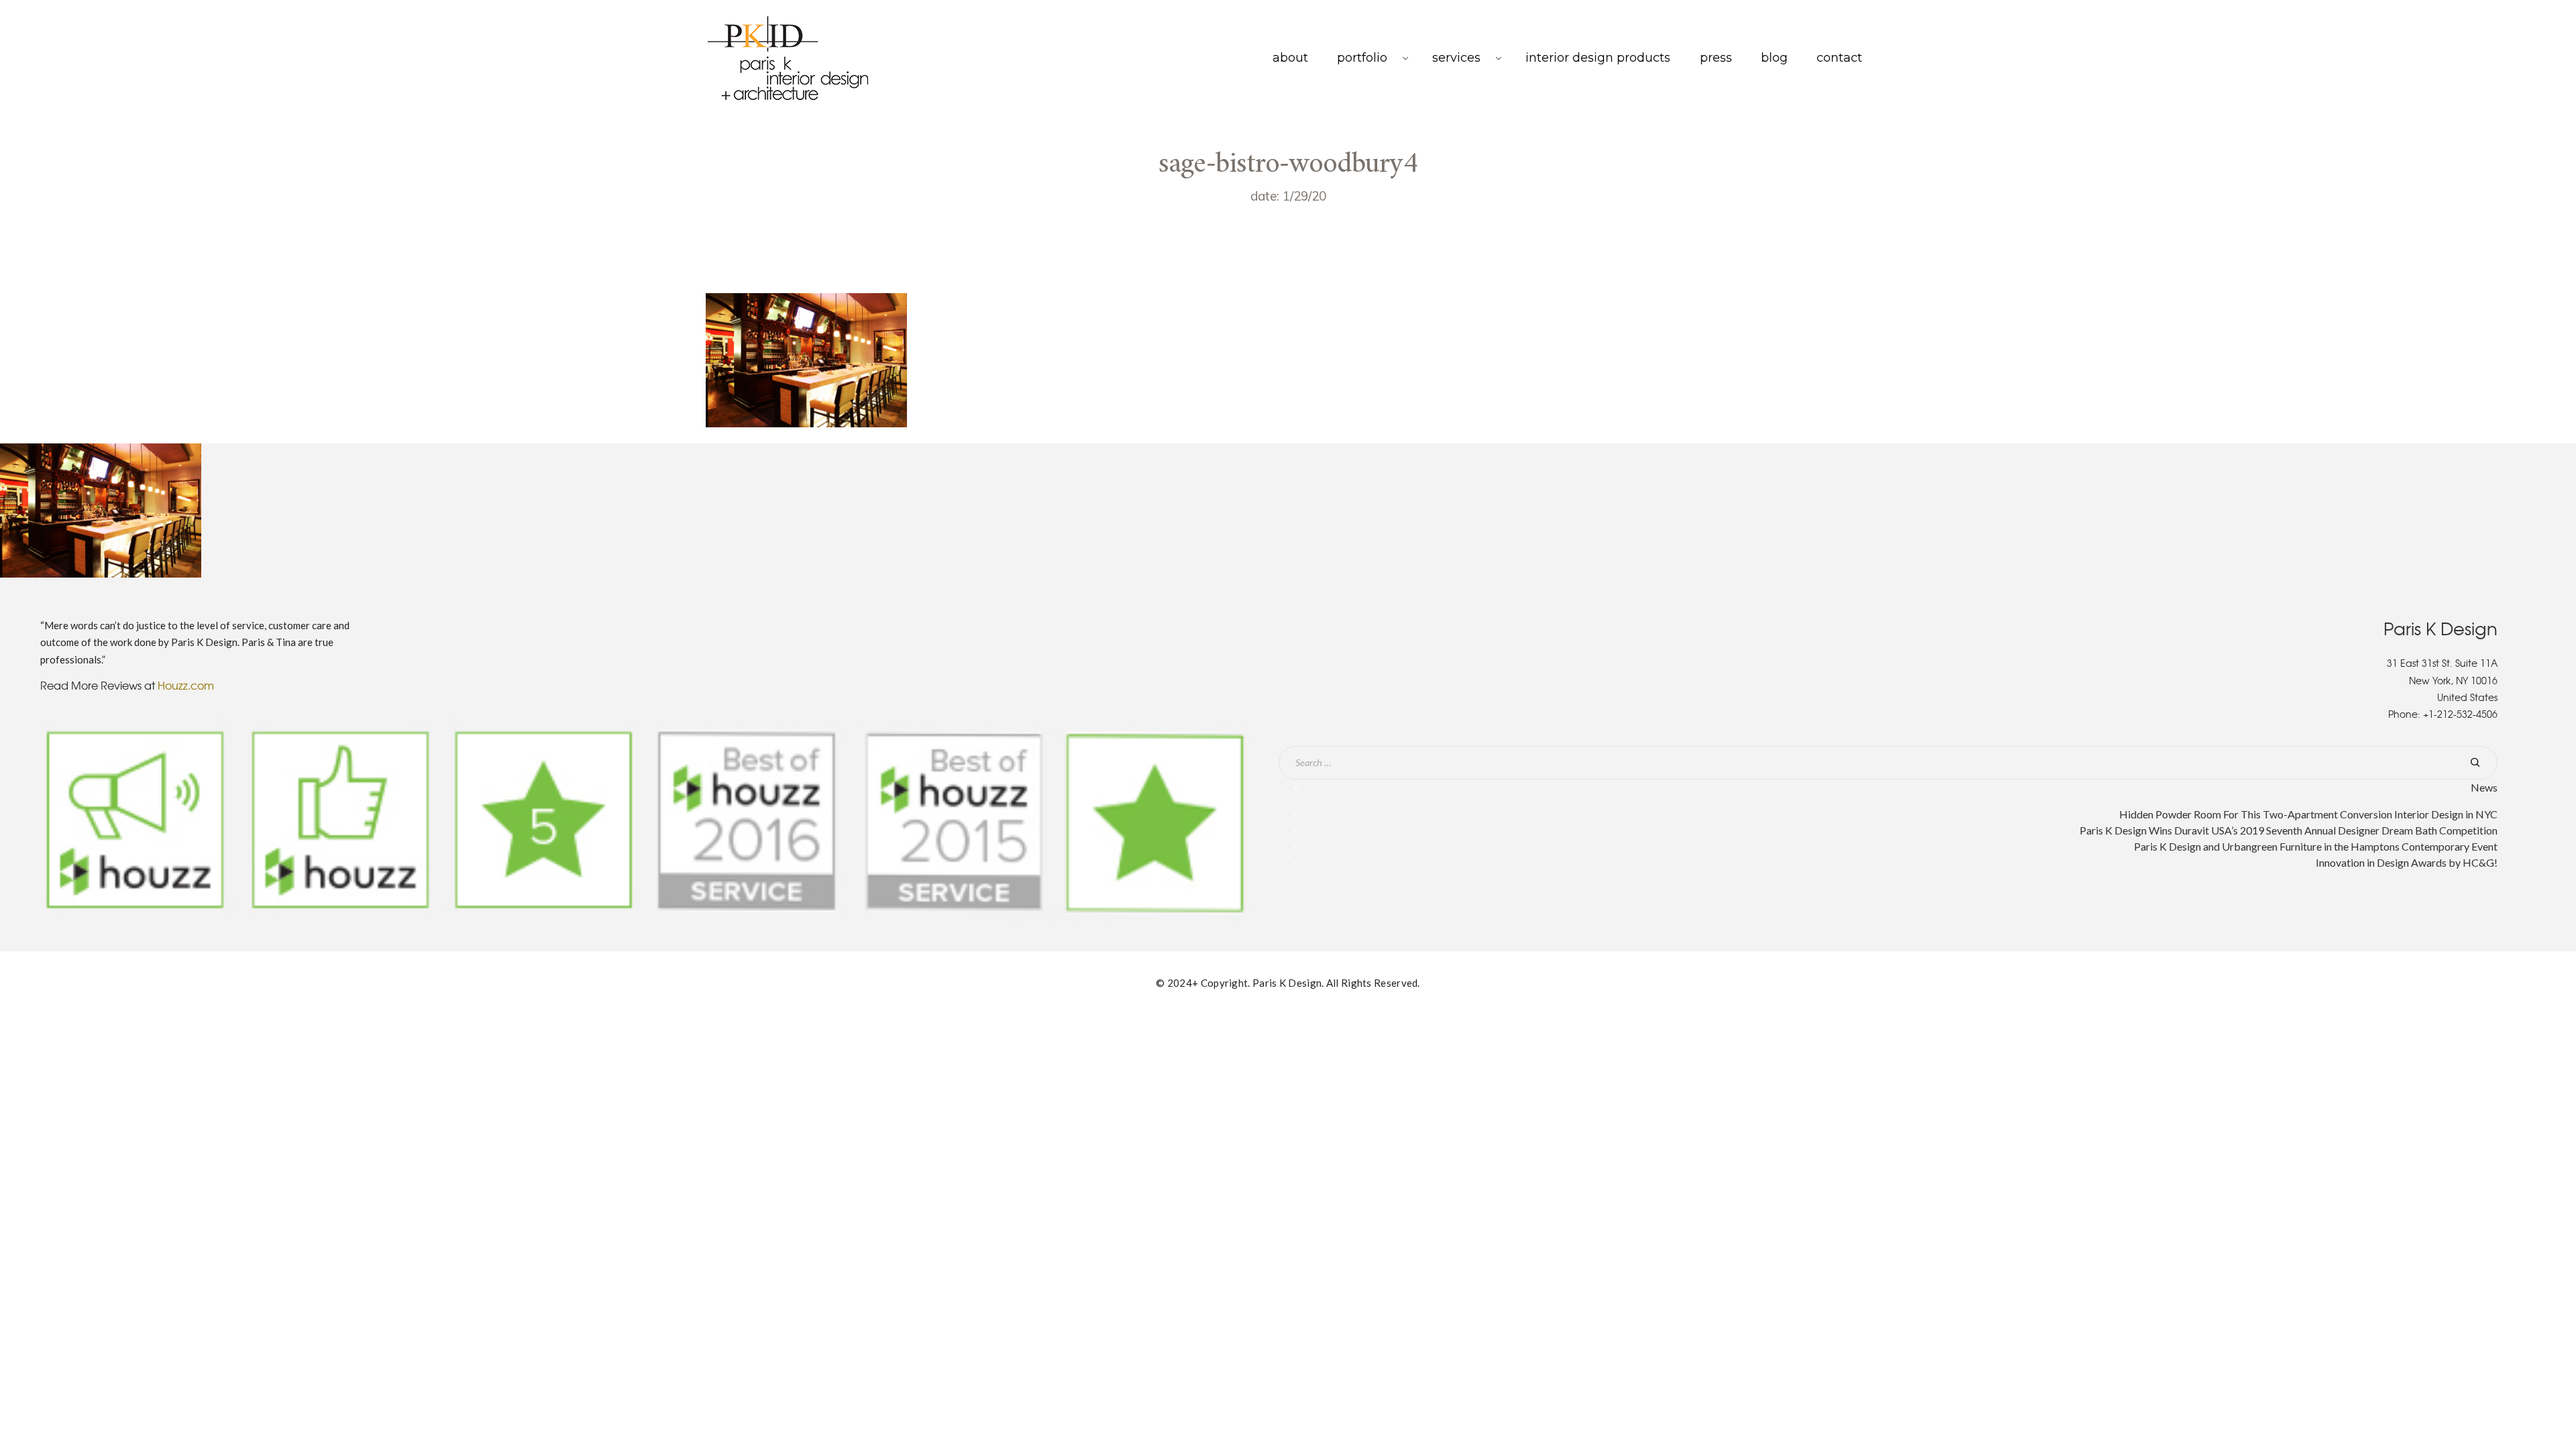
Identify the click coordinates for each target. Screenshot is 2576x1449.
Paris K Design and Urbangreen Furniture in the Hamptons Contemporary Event (2316, 846)
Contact (1839, 58)
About (1290, 58)
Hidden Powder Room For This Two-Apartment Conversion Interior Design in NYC (2308, 814)
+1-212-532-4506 (2460, 714)
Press (1716, 58)
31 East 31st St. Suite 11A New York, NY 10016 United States (2442, 680)
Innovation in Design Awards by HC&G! (2407, 862)
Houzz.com (186, 685)
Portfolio (1362, 58)
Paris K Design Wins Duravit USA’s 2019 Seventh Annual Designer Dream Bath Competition (2289, 830)
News (2484, 787)
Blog (1774, 58)
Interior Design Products (1598, 58)
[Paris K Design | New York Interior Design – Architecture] (788, 58)
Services (1456, 58)
